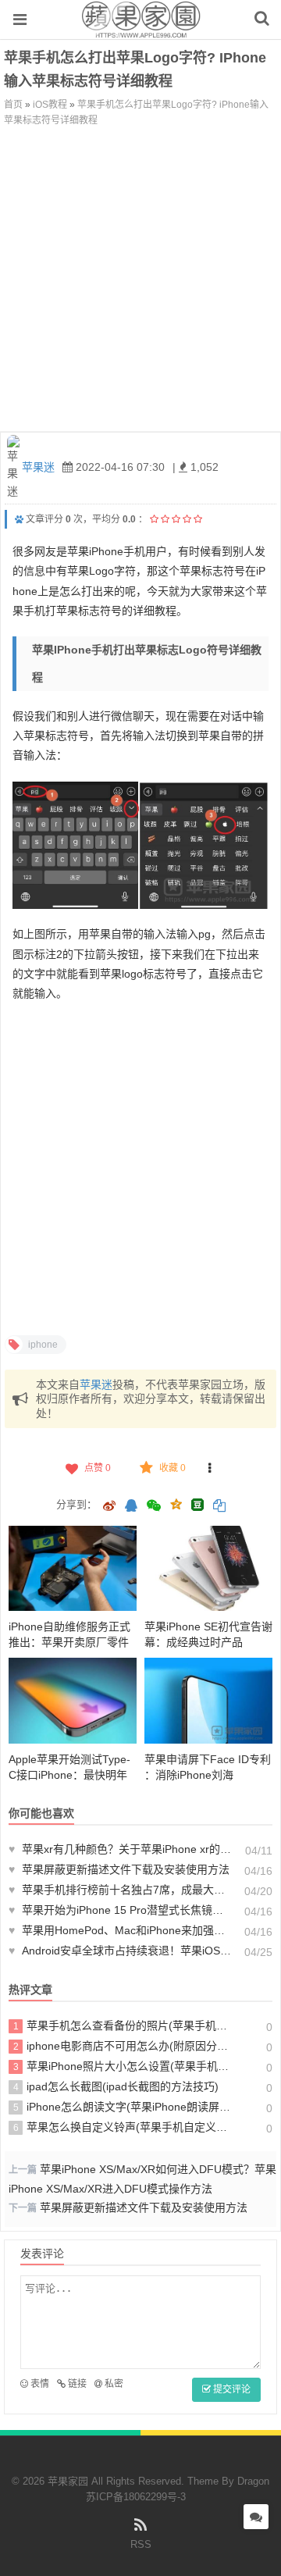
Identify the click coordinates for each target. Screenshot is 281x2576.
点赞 (98, 1468)
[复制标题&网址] (219, 1507)
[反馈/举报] (210, 1468)
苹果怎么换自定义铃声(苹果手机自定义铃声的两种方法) (123, 2127)
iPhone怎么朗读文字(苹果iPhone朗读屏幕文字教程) (123, 2107)
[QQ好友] (131, 1507)
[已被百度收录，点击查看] (19, 519)
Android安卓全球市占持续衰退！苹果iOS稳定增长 (121, 1951)
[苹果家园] (141, 30)
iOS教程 (50, 105)
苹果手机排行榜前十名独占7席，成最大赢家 (121, 1890)
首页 (13, 105)
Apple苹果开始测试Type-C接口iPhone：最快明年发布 (69, 1775)
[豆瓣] (197, 1505)
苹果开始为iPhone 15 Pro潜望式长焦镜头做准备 (121, 1910)
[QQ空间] (176, 1503)
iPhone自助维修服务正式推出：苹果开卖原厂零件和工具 (69, 1642)
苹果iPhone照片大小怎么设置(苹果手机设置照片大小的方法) (123, 2066)
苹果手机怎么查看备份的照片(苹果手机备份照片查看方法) (123, 2026)
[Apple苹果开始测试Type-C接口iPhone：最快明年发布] (73, 1700)
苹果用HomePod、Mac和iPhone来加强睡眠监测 (121, 1930)
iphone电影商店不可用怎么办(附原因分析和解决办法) (123, 2046)
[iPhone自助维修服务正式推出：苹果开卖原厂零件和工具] (73, 1568)
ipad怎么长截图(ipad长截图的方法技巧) (116, 2086)
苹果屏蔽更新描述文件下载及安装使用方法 (119, 1869)
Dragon (253, 2481)
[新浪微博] (109, 1507)
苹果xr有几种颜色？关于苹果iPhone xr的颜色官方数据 (121, 1849)
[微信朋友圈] (155, 1507)
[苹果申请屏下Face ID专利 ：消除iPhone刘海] (208, 1700)
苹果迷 (38, 467)
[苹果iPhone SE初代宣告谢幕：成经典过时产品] (208, 1568)
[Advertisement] (140, 276)
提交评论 (231, 2389)
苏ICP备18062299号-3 (136, 2497)
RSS (141, 2544)
